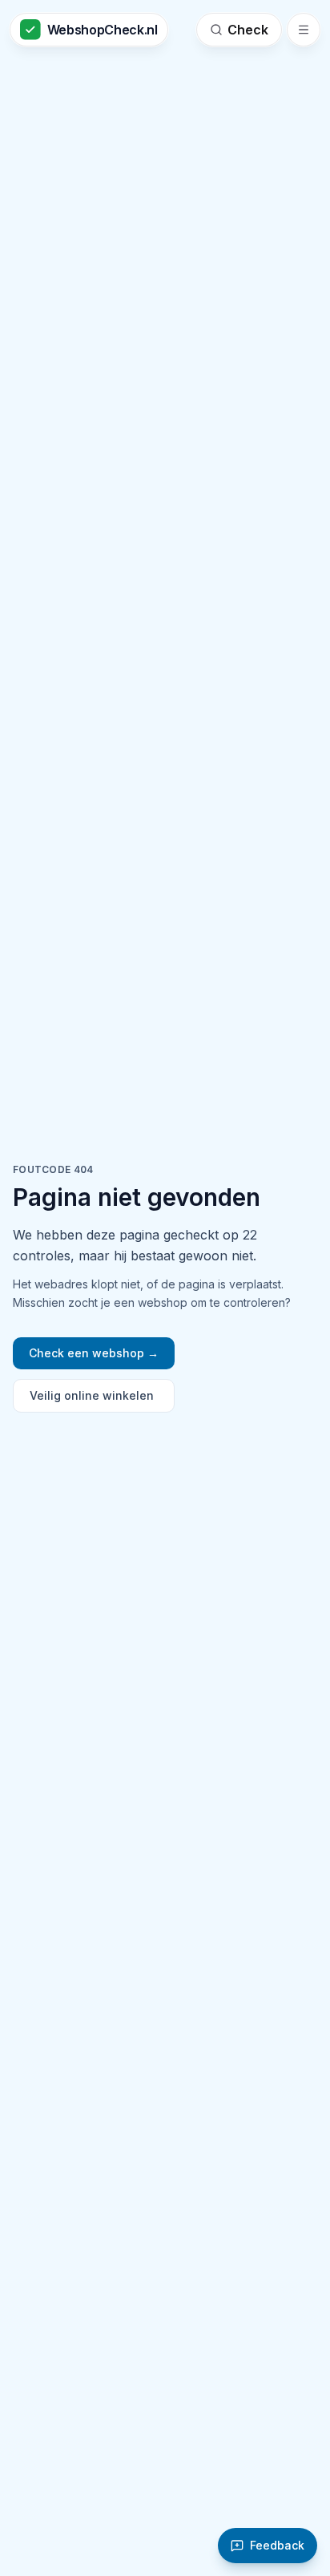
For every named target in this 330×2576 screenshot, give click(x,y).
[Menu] (304, 30)
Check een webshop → (94, 1353)
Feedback (277, 2545)
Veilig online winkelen (92, 1395)
